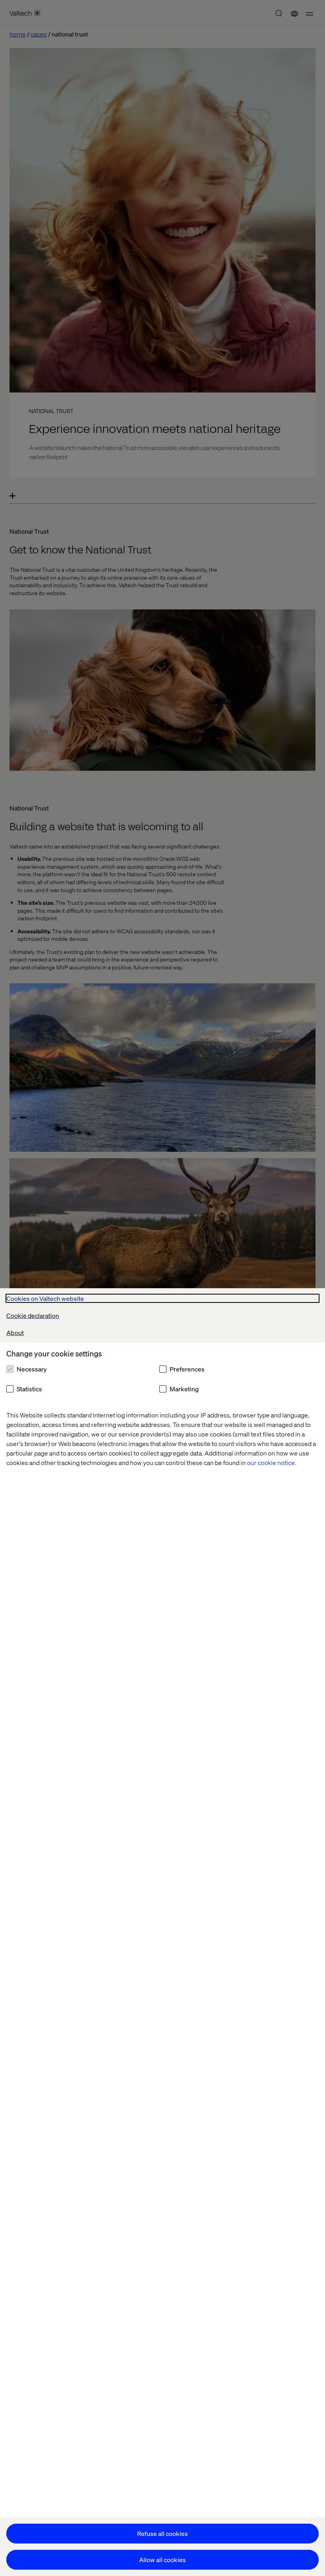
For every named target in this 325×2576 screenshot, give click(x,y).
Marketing (184, 1389)
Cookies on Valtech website (45, 1298)
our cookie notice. (272, 1462)
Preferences (187, 1369)
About (15, 1332)
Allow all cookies (162, 2560)
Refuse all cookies (162, 2533)
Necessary (32, 1369)
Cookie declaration (33, 1315)
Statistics (29, 1389)
